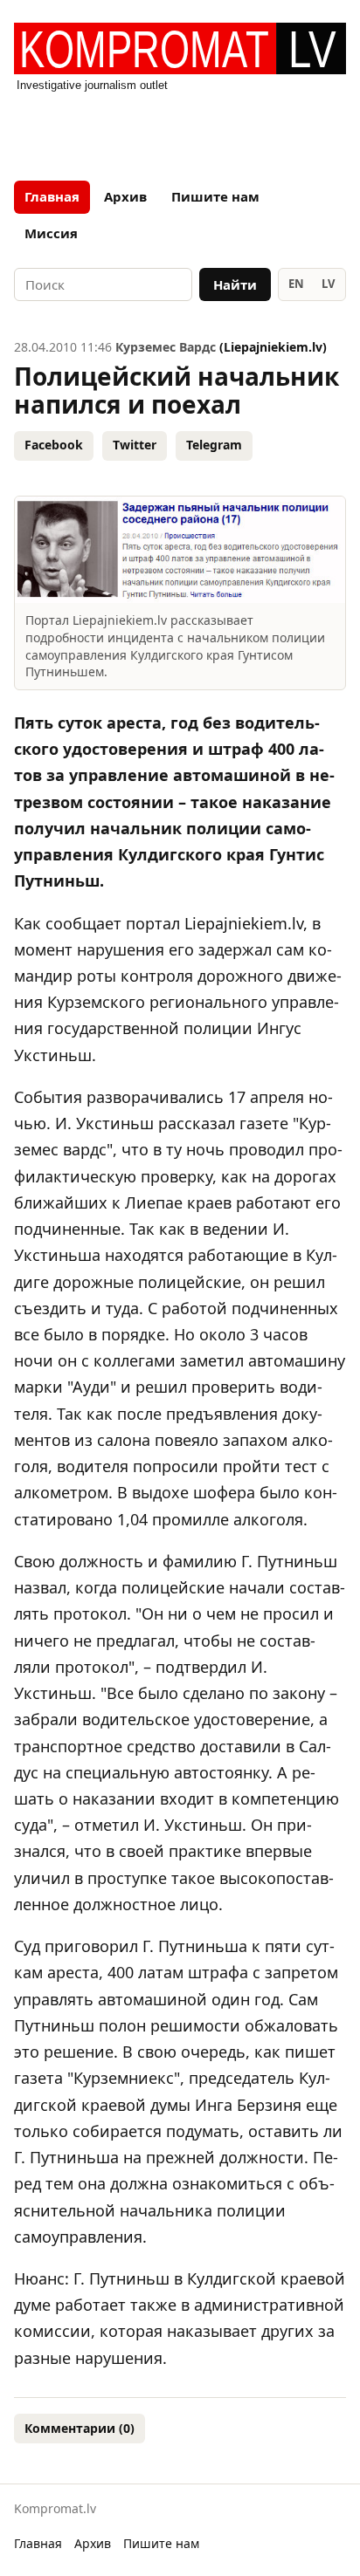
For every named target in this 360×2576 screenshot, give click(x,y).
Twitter (135, 445)
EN (296, 284)
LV (328, 284)
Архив (125, 196)
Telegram (214, 445)
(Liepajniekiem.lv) (273, 347)
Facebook (54, 445)
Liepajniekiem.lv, (246, 923)
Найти (235, 284)
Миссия (51, 233)
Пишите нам (215, 196)
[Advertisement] (180, 131)
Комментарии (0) (80, 2428)
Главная (52, 196)
